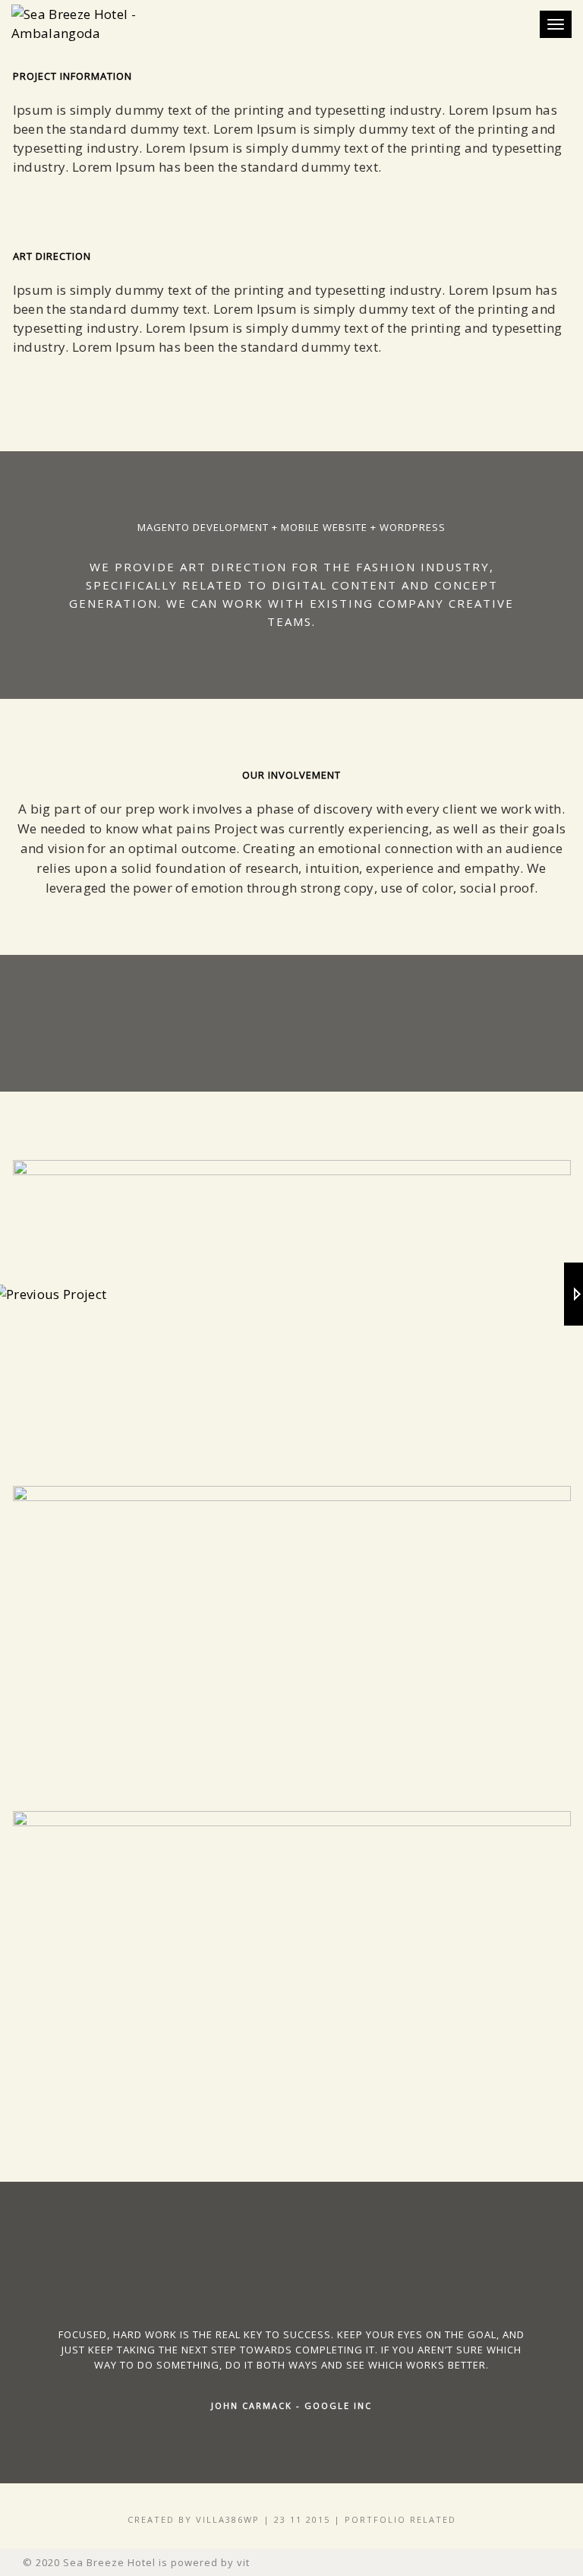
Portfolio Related (400, 2519)
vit (243, 2562)
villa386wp (228, 2519)
